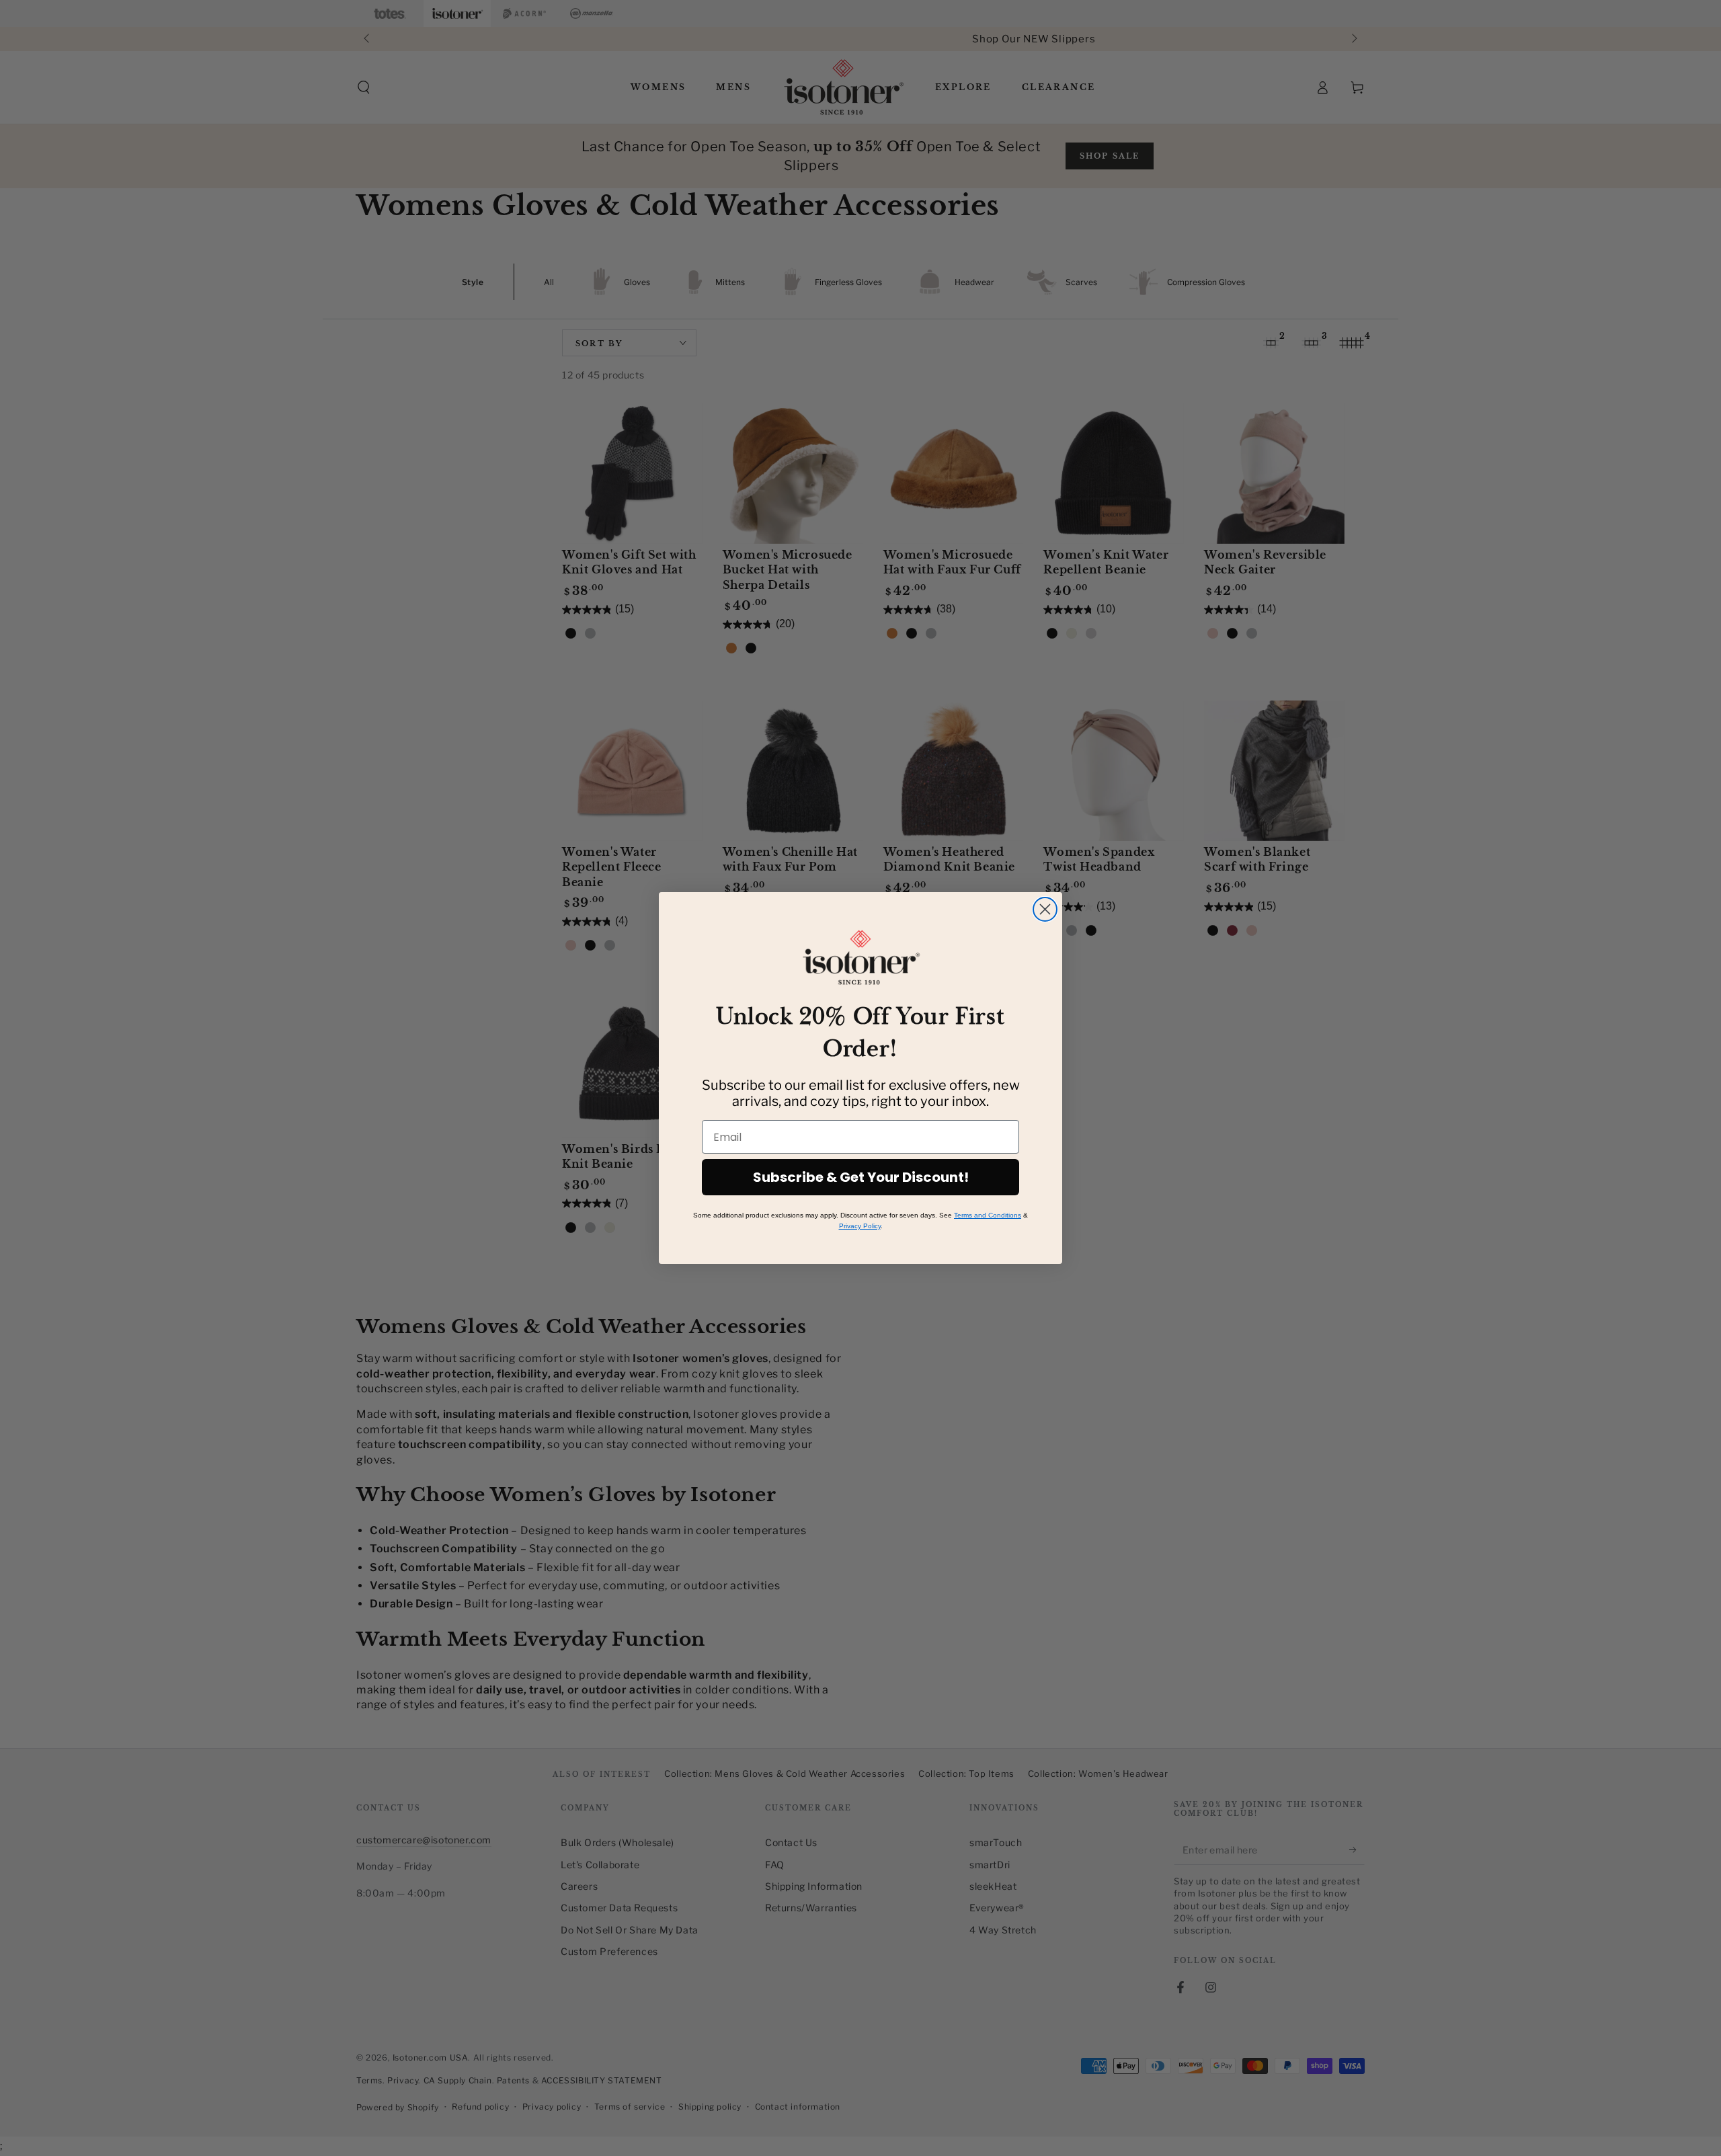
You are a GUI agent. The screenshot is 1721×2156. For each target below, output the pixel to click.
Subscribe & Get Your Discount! (861, 1177)
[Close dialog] (1045, 909)
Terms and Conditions (988, 1215)
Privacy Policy (860, 1226)
